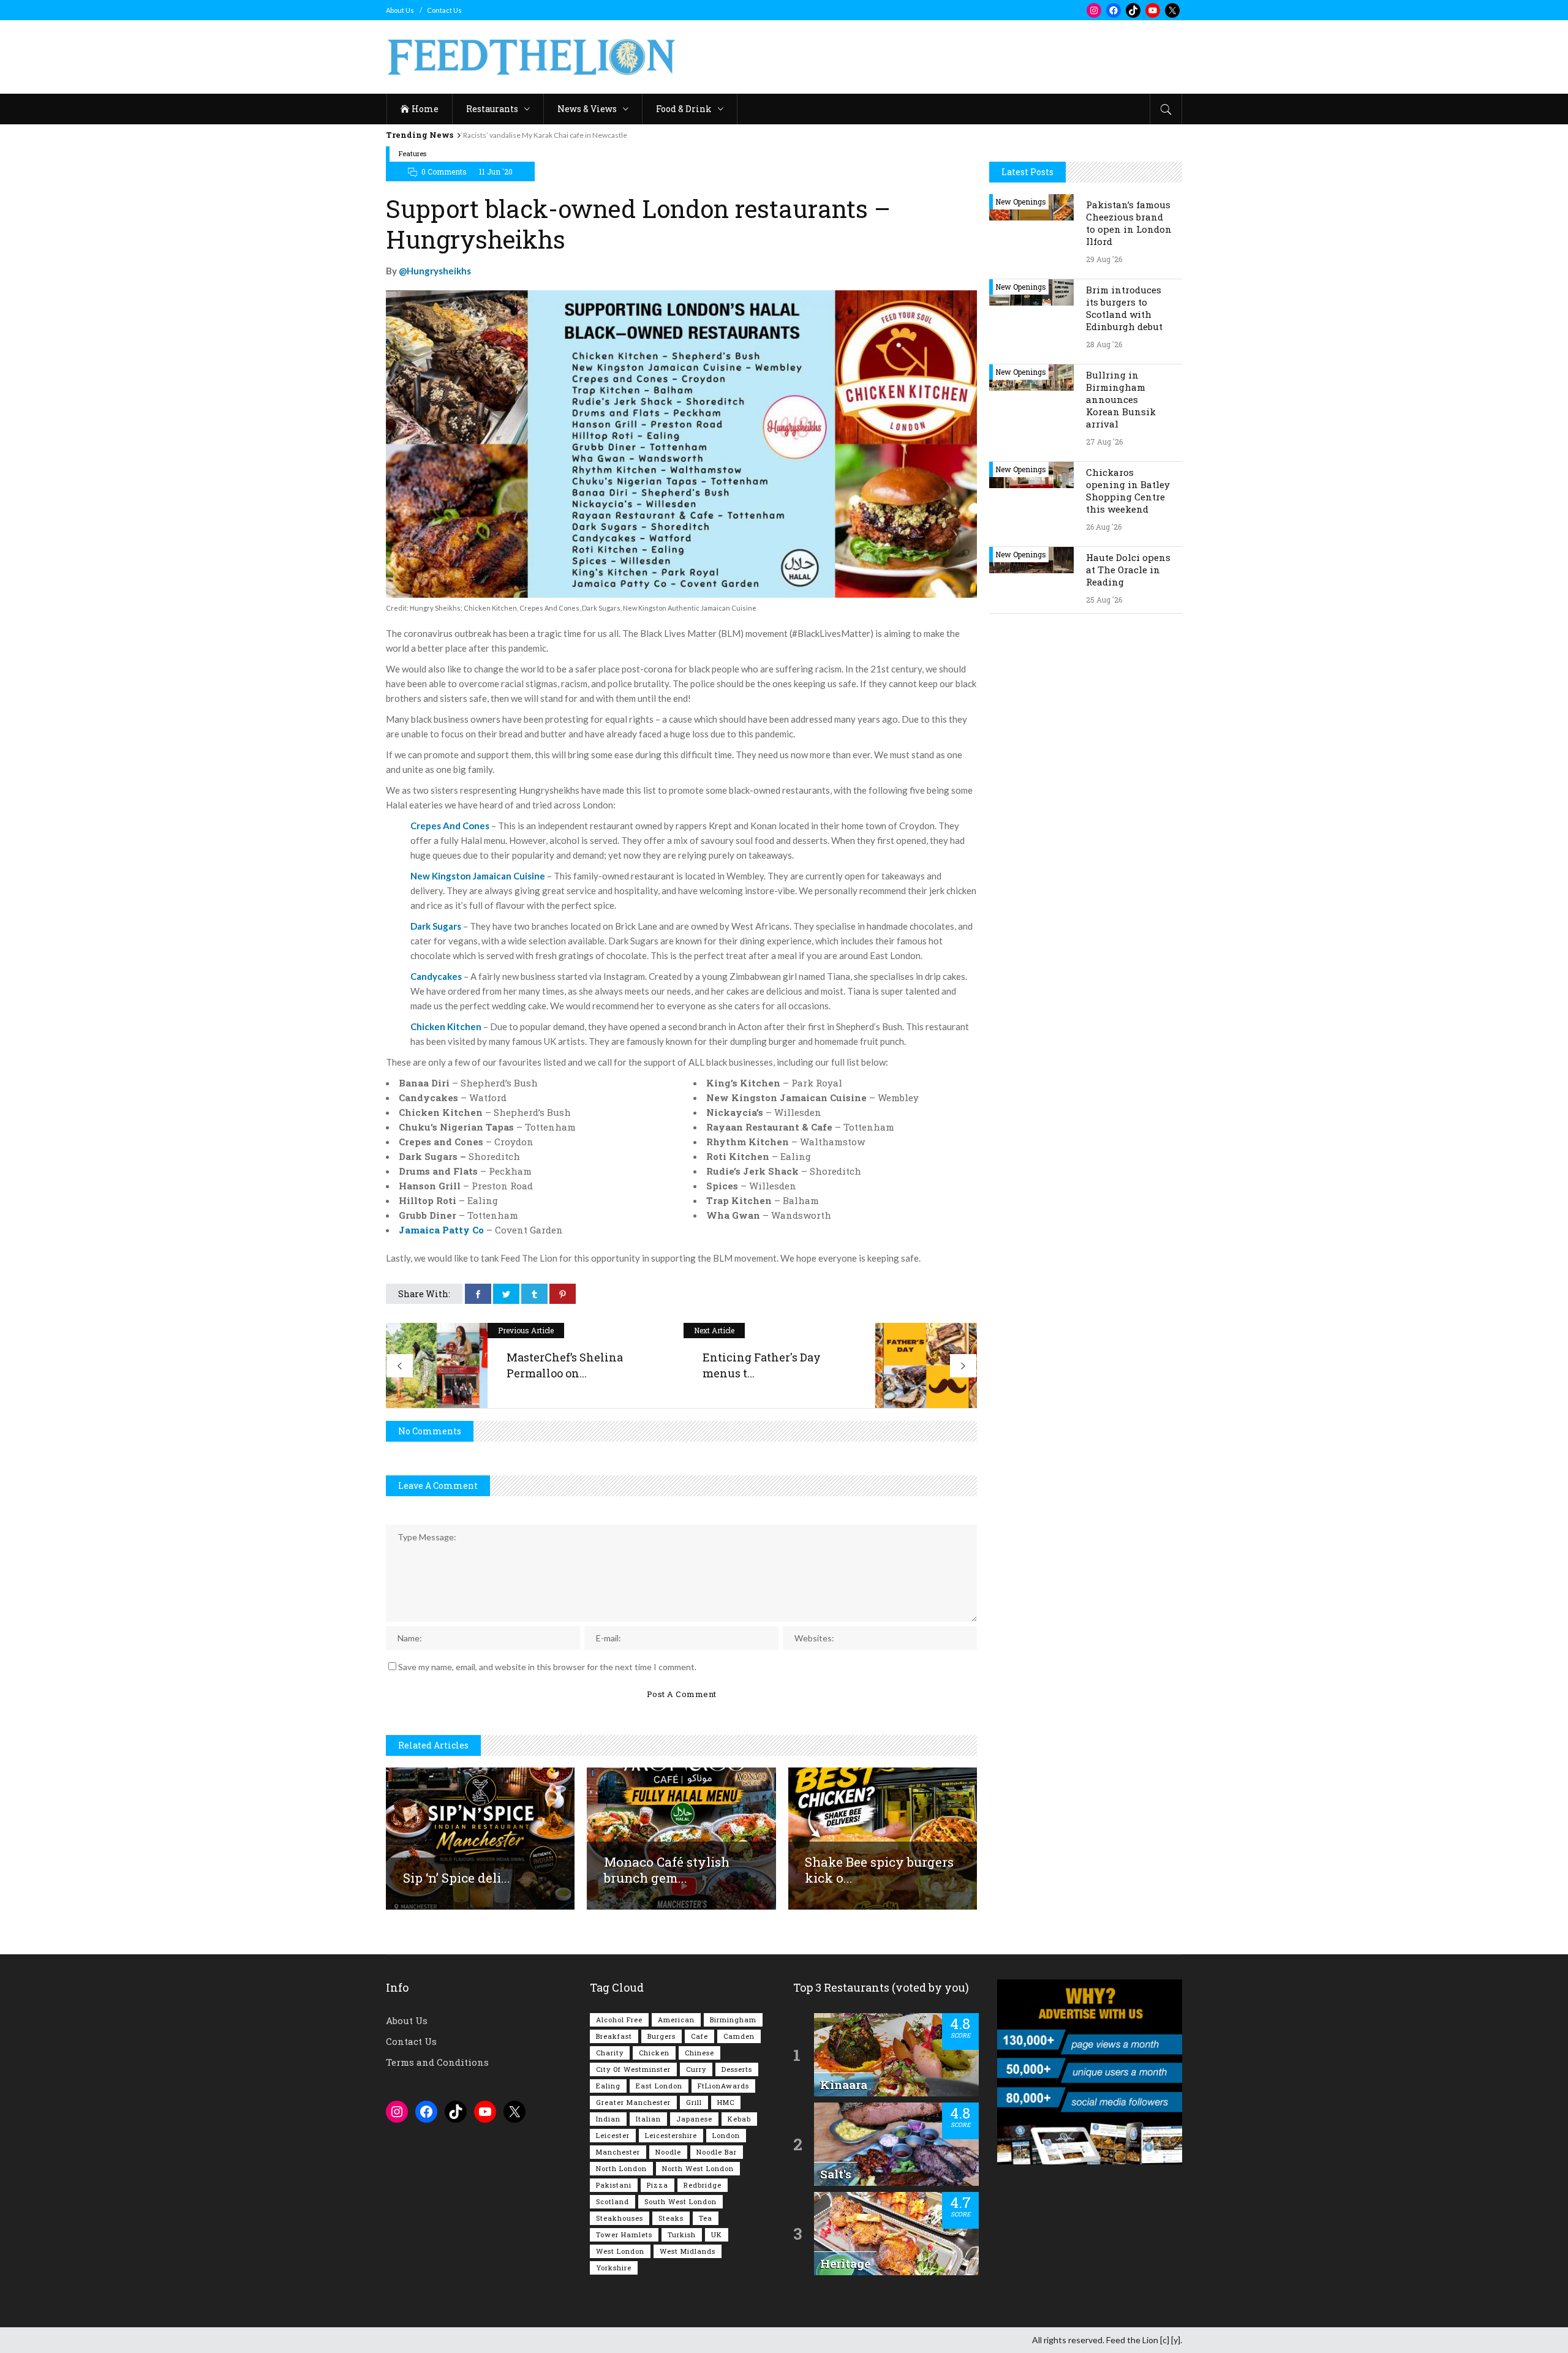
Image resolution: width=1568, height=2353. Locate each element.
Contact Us (444, 10)
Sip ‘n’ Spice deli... (457, 1878)
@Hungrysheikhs (435, 271)
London (726, 2135)
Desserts (737, 2069)
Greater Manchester (633, 2102)
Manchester (618, 2152)
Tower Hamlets (624, 2234)
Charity (610, 2053)
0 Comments (444, 171)
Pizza (658, 2185)
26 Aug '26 (1104, 527)
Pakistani (614, 2185)
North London (621, 2168)
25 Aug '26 (1104, 600)
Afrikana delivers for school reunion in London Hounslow (554, 135)
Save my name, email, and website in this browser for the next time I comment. (547, 1667)
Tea (706, 2218)
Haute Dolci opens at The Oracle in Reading (1128, 570)
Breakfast (614, 2036)
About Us (400, 10)
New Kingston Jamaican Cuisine (478, 876)
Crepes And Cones (450, 826)
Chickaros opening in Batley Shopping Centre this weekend (1128, 491)
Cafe (699, 2036)
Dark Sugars (436, 926)
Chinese (699, 2053)
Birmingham (733, 2020)
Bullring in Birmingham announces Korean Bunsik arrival (1121, 399)
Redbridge (703, 2185)
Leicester (613, 2135)
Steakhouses (620, 2218)
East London (659, 2086)
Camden (739, 2036)
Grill (694, 2102)
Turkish (682, 2234)
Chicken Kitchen (446, 1026)
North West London (698, 2168)
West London (620, 2251)
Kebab (739, 2119)
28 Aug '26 (1104, 344)
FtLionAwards (723, 2086)
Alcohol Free (619, 2020)
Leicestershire (671, 2135)
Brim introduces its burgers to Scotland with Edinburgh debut (1124, 308)
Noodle (668, 2152)
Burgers (661, 2036)
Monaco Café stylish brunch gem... (667, 1870)
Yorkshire (614, 2268)
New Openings (1021, 201)
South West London (680, 2201)
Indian (608, 2119)
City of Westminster (633, 2069)
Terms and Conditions (437, 2062)
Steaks (671, 2218)
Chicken (654, 2053)
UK (717, 2234)
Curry (696, 2069)
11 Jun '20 (496, 171)
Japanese (694, 2119)
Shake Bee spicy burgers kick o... (879, 1870)
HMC (726, 2102)
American (676, 2020)
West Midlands (688, 2251)
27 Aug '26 (1104, 442)
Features (413, 153)
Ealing (608, 2086)
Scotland (612, 2201)
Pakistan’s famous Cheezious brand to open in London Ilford (1129, 223)
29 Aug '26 (1104, 259)
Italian (648, 2119)
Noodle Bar (717, 2152)
